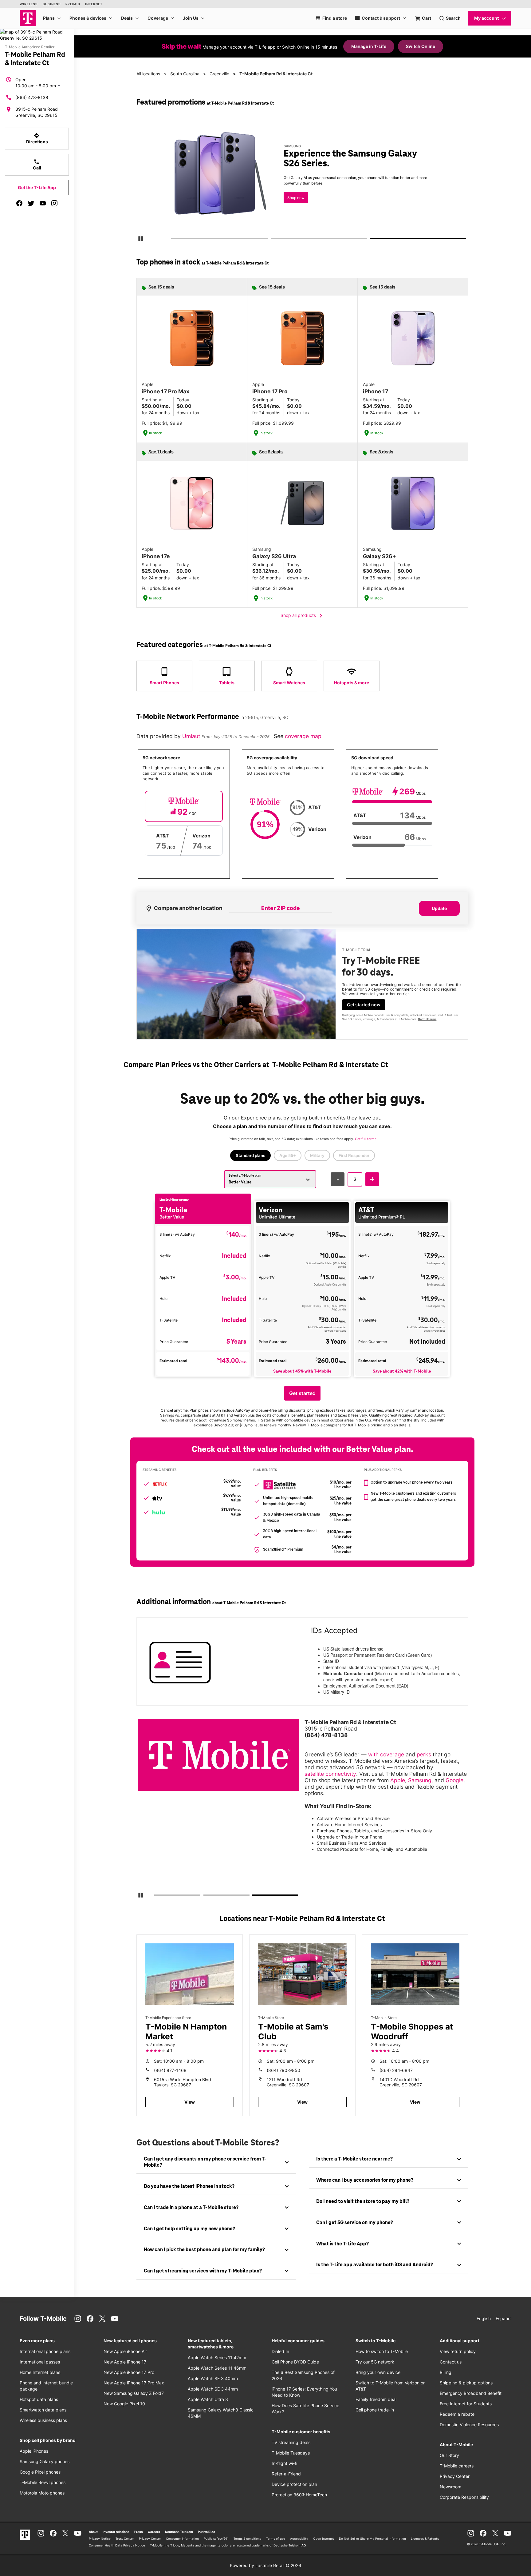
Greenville (219, 74)
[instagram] (54, 203)
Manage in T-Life (369, 46)
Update (439, 908)
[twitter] (31, 203)
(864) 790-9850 (283, 2070)
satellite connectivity (330, 1774)
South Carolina (185, 74)
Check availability (178, 196)
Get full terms (427, 1019)
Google (454, 1780)
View (190, 2102)
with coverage (386, 1754)
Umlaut (192, 736)
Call (37, 165)
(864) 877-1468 (170, 2070)
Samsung (420, 1780)
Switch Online (421, 46)
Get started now (364, 1005)
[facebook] (19, 203)
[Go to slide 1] (173, 240)
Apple (398, 1780)
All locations (148, 74)
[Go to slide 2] (273, 240)
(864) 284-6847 (396, 2070)
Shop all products (303, 616)
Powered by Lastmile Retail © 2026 (265, 2565)
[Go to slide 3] (372, 240)
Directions (37, 138)
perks (424, 1754)
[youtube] (43, 203)
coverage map (303, 736)
